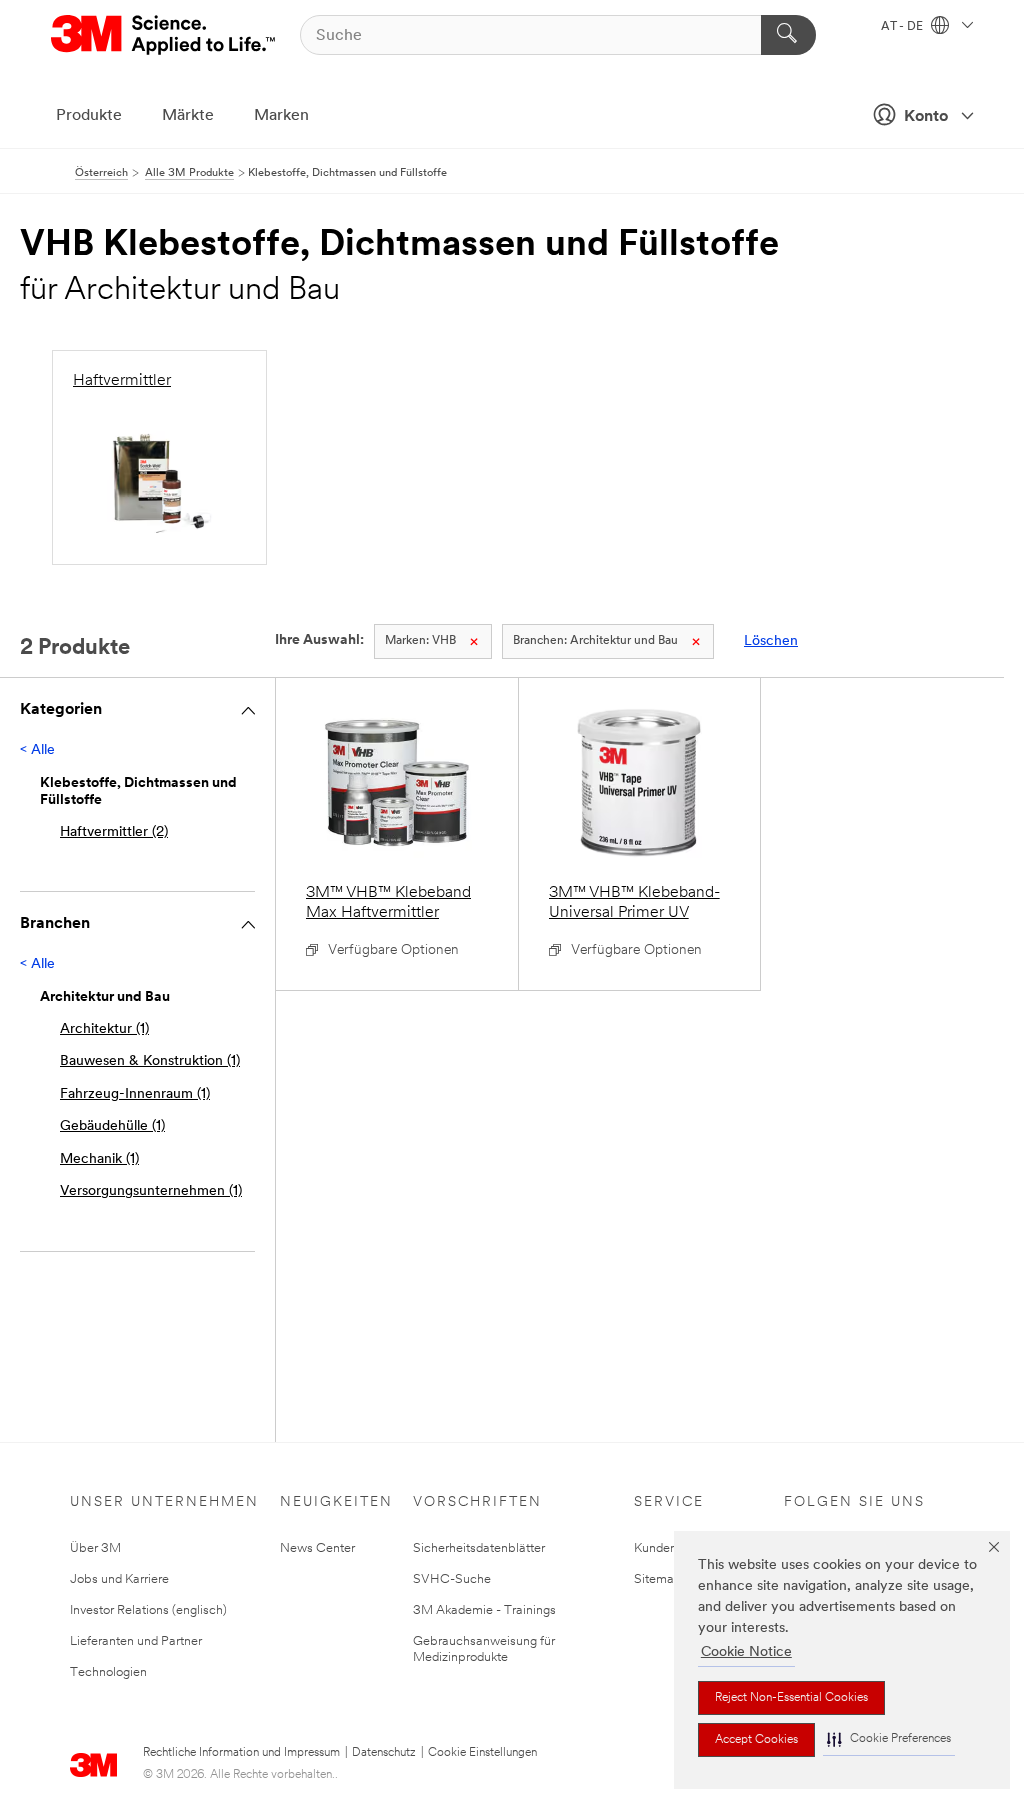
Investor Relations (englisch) (148, 1610)
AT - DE (903, 27)
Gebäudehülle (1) (112, 1126)
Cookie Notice (746, 1652)
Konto (926, 117)
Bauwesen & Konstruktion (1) (150, 1061)
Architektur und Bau (595, 641)
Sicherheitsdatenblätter (479, 1548)
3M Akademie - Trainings (484, 1610)
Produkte (89, 116)
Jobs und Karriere (119, 1579)
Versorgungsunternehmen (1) (151, 1191)
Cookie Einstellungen (482, 1753)
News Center (317, 1548)
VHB (420, 641)
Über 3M (95, 1548)
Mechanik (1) (99, 1159)
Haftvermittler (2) (114, 832)
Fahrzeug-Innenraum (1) (135, 1094)
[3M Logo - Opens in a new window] (164, 35)
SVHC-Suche (452, 1579)
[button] (889, 1739)
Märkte (188, 116)
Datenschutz (384, 1753)
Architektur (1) (104, 1029)
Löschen (771, 641)
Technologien (108, 1672)
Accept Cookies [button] (756, 1740)
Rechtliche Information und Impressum (241, 1753)
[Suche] (788, 35)
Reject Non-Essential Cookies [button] (791, 1698)
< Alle (37, 750)
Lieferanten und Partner (136, 1641)
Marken (281, 116)
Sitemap (658, 1579)
